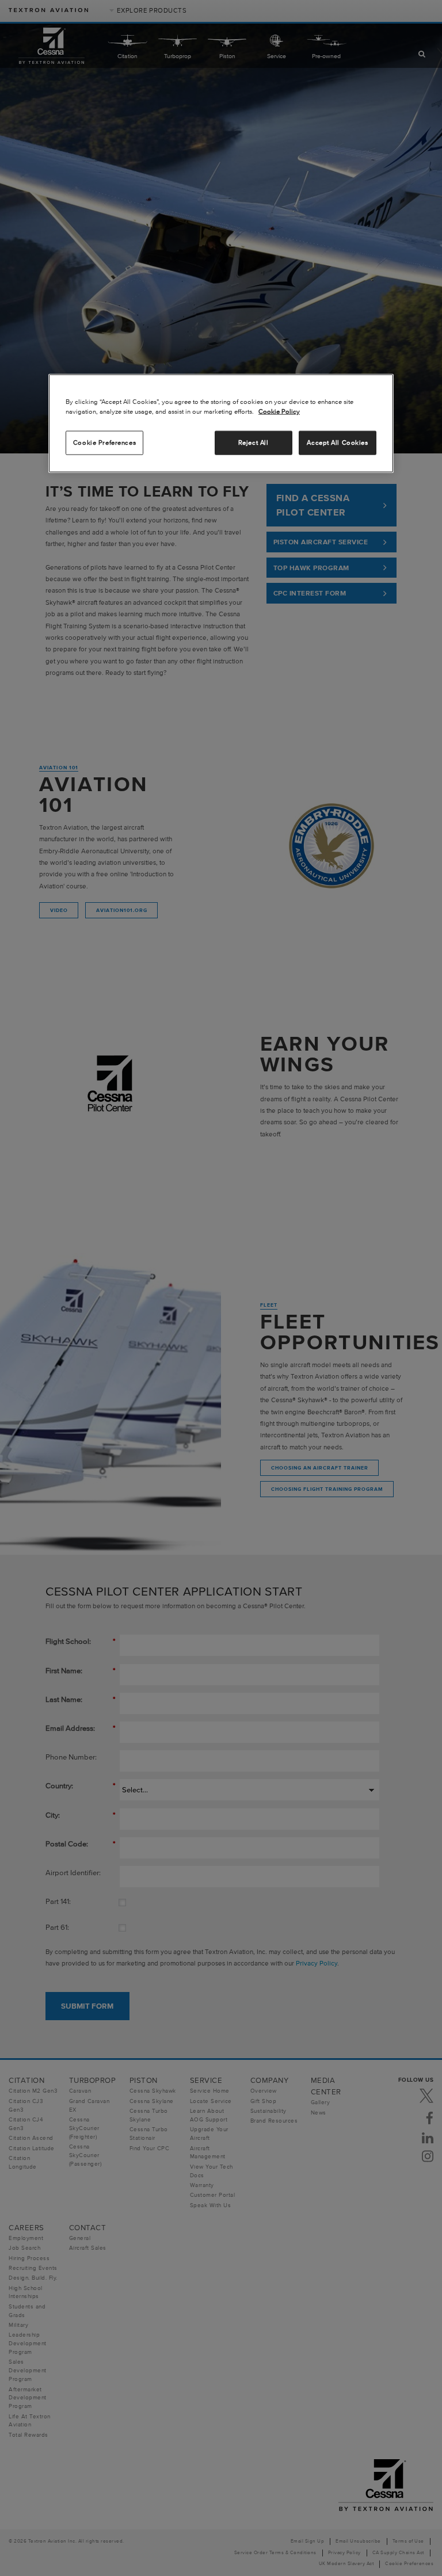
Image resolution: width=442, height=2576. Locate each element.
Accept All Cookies (337, 442)
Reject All (254, 442)
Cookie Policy (279, 411)
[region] (221, 423)
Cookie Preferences (104, 442)
